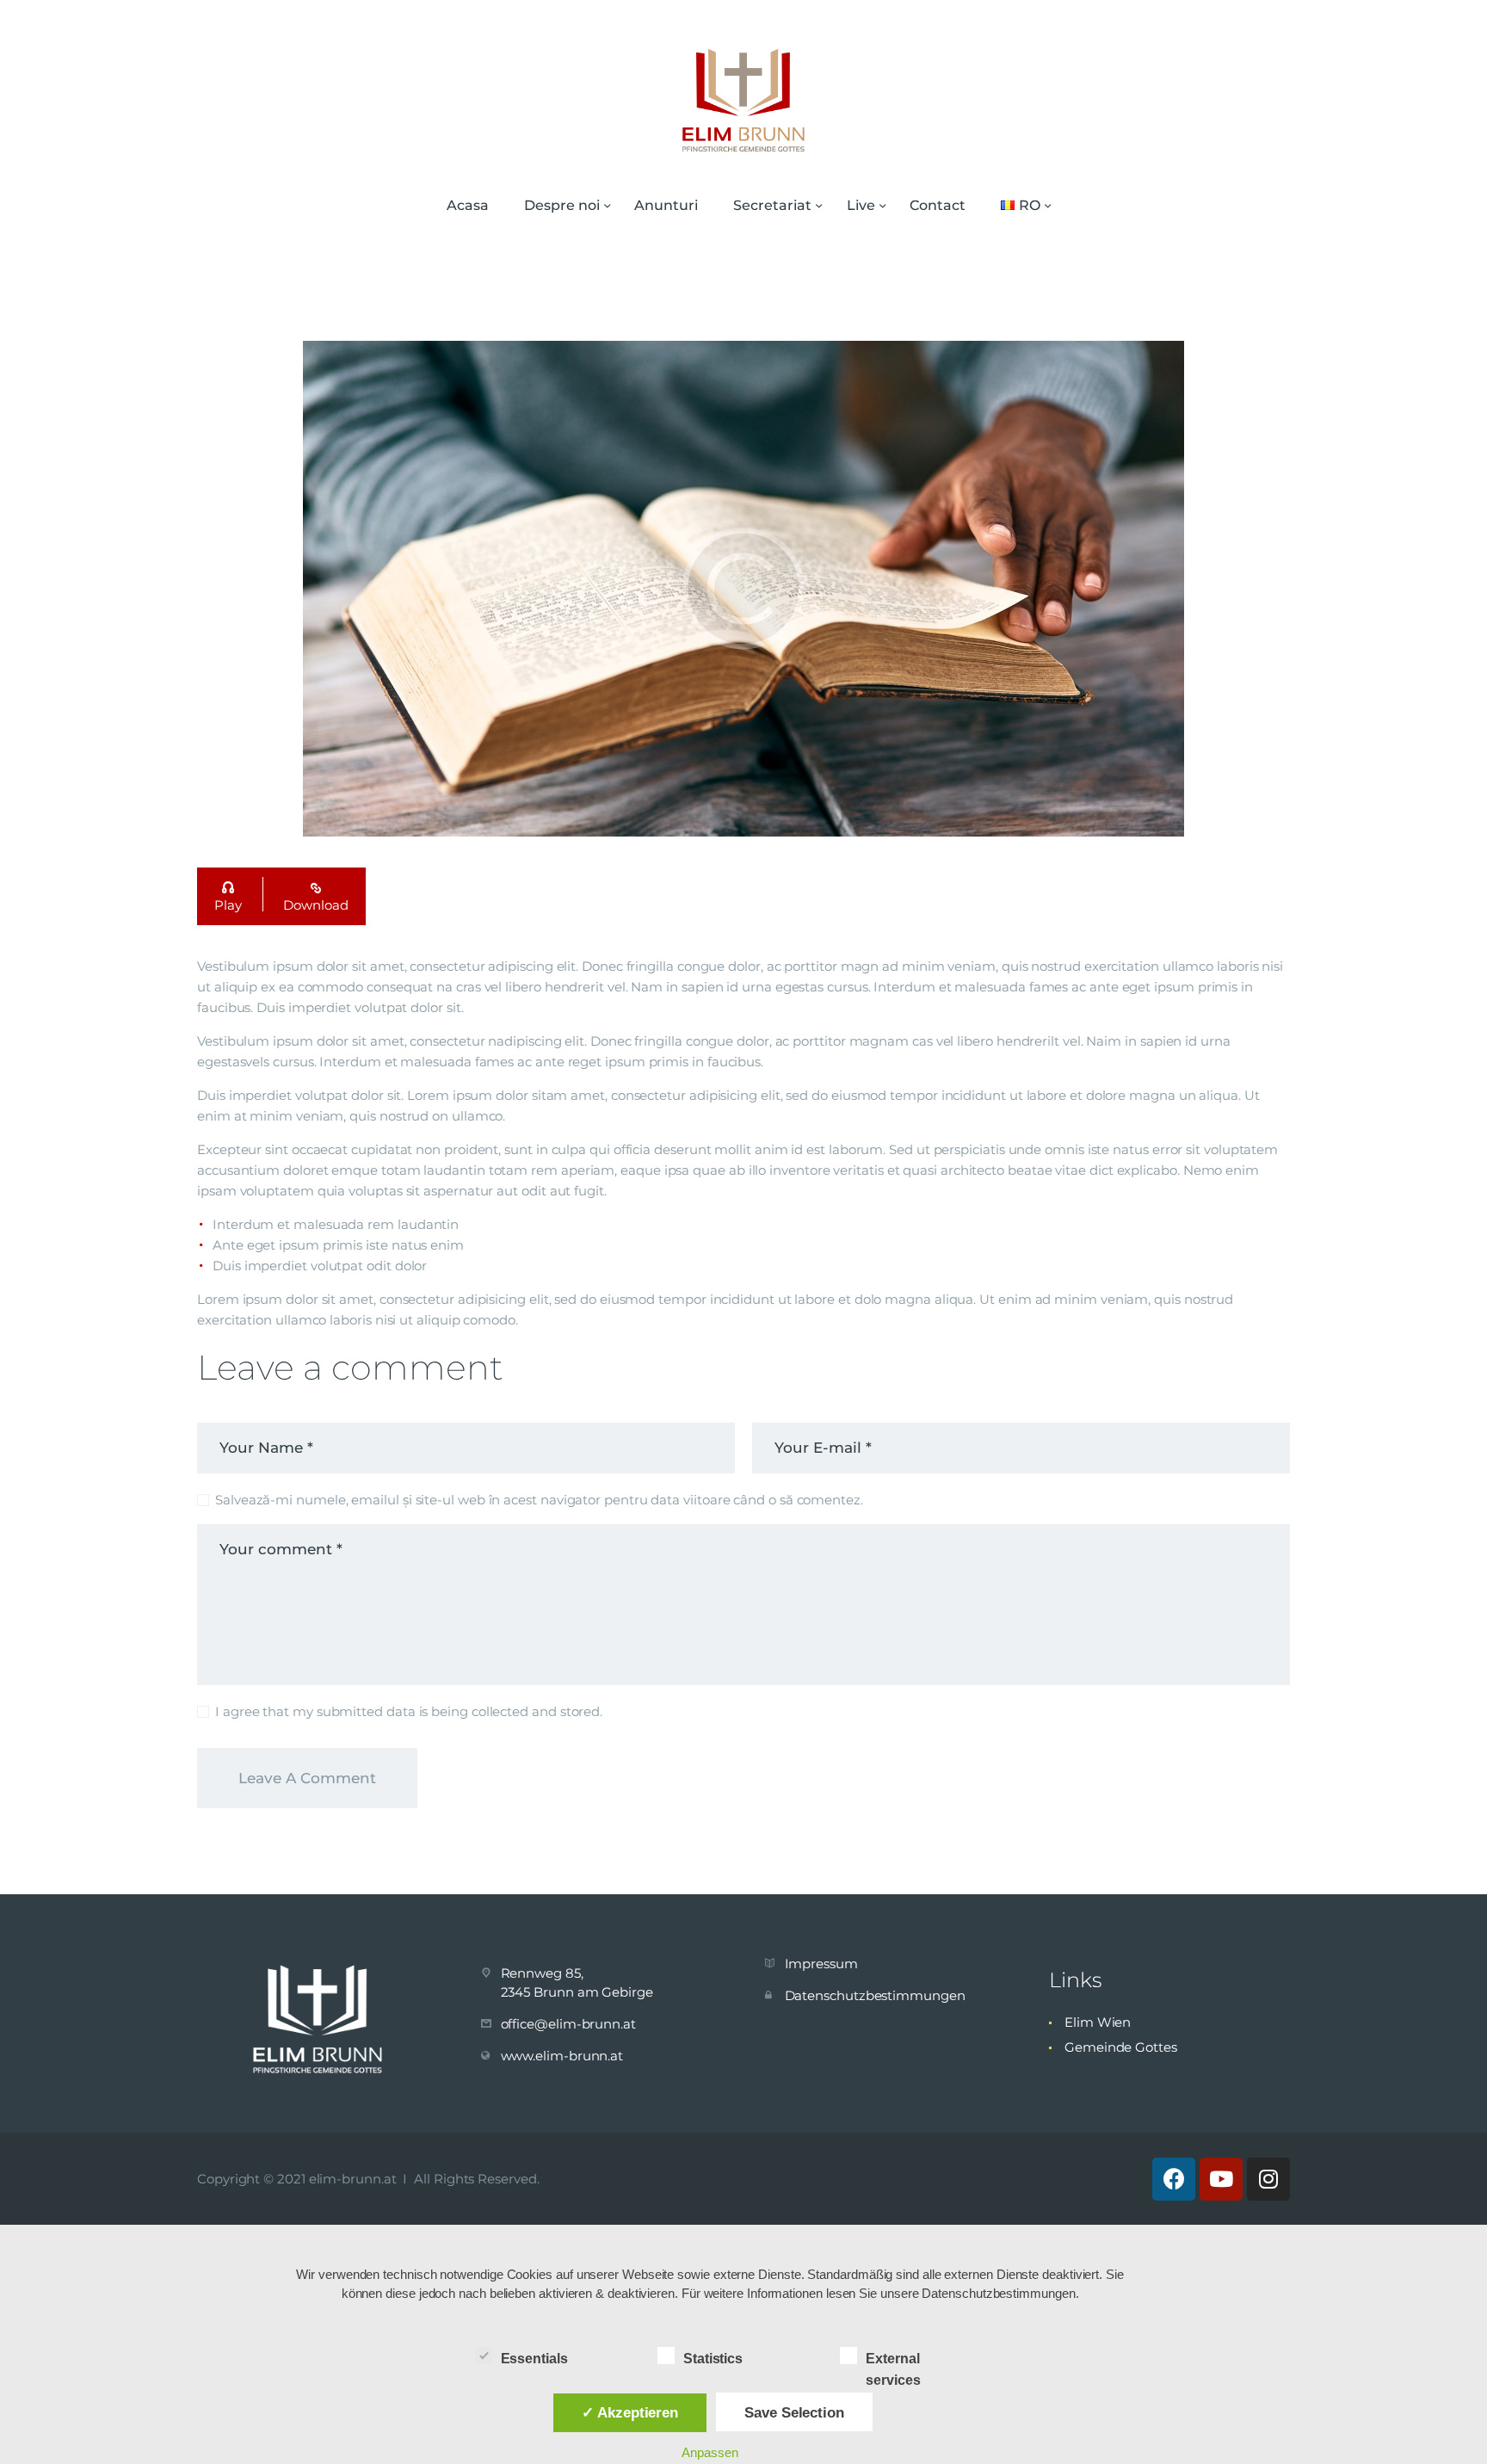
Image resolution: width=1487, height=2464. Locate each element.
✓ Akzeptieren (630, 2412)
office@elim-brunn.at (568, 2024)
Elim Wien (1098, 2022)
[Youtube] (1221, 2179)
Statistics (713, 2359)
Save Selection (794, 2412)
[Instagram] (1268, 2179)
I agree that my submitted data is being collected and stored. (409, 1711)
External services (893, 2360)
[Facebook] (1174, 2179)
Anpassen (710, 2452)
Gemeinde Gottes (1121, 2047)
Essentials (534, 2359)
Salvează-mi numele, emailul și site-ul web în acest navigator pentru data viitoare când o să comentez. (539, 1500)
